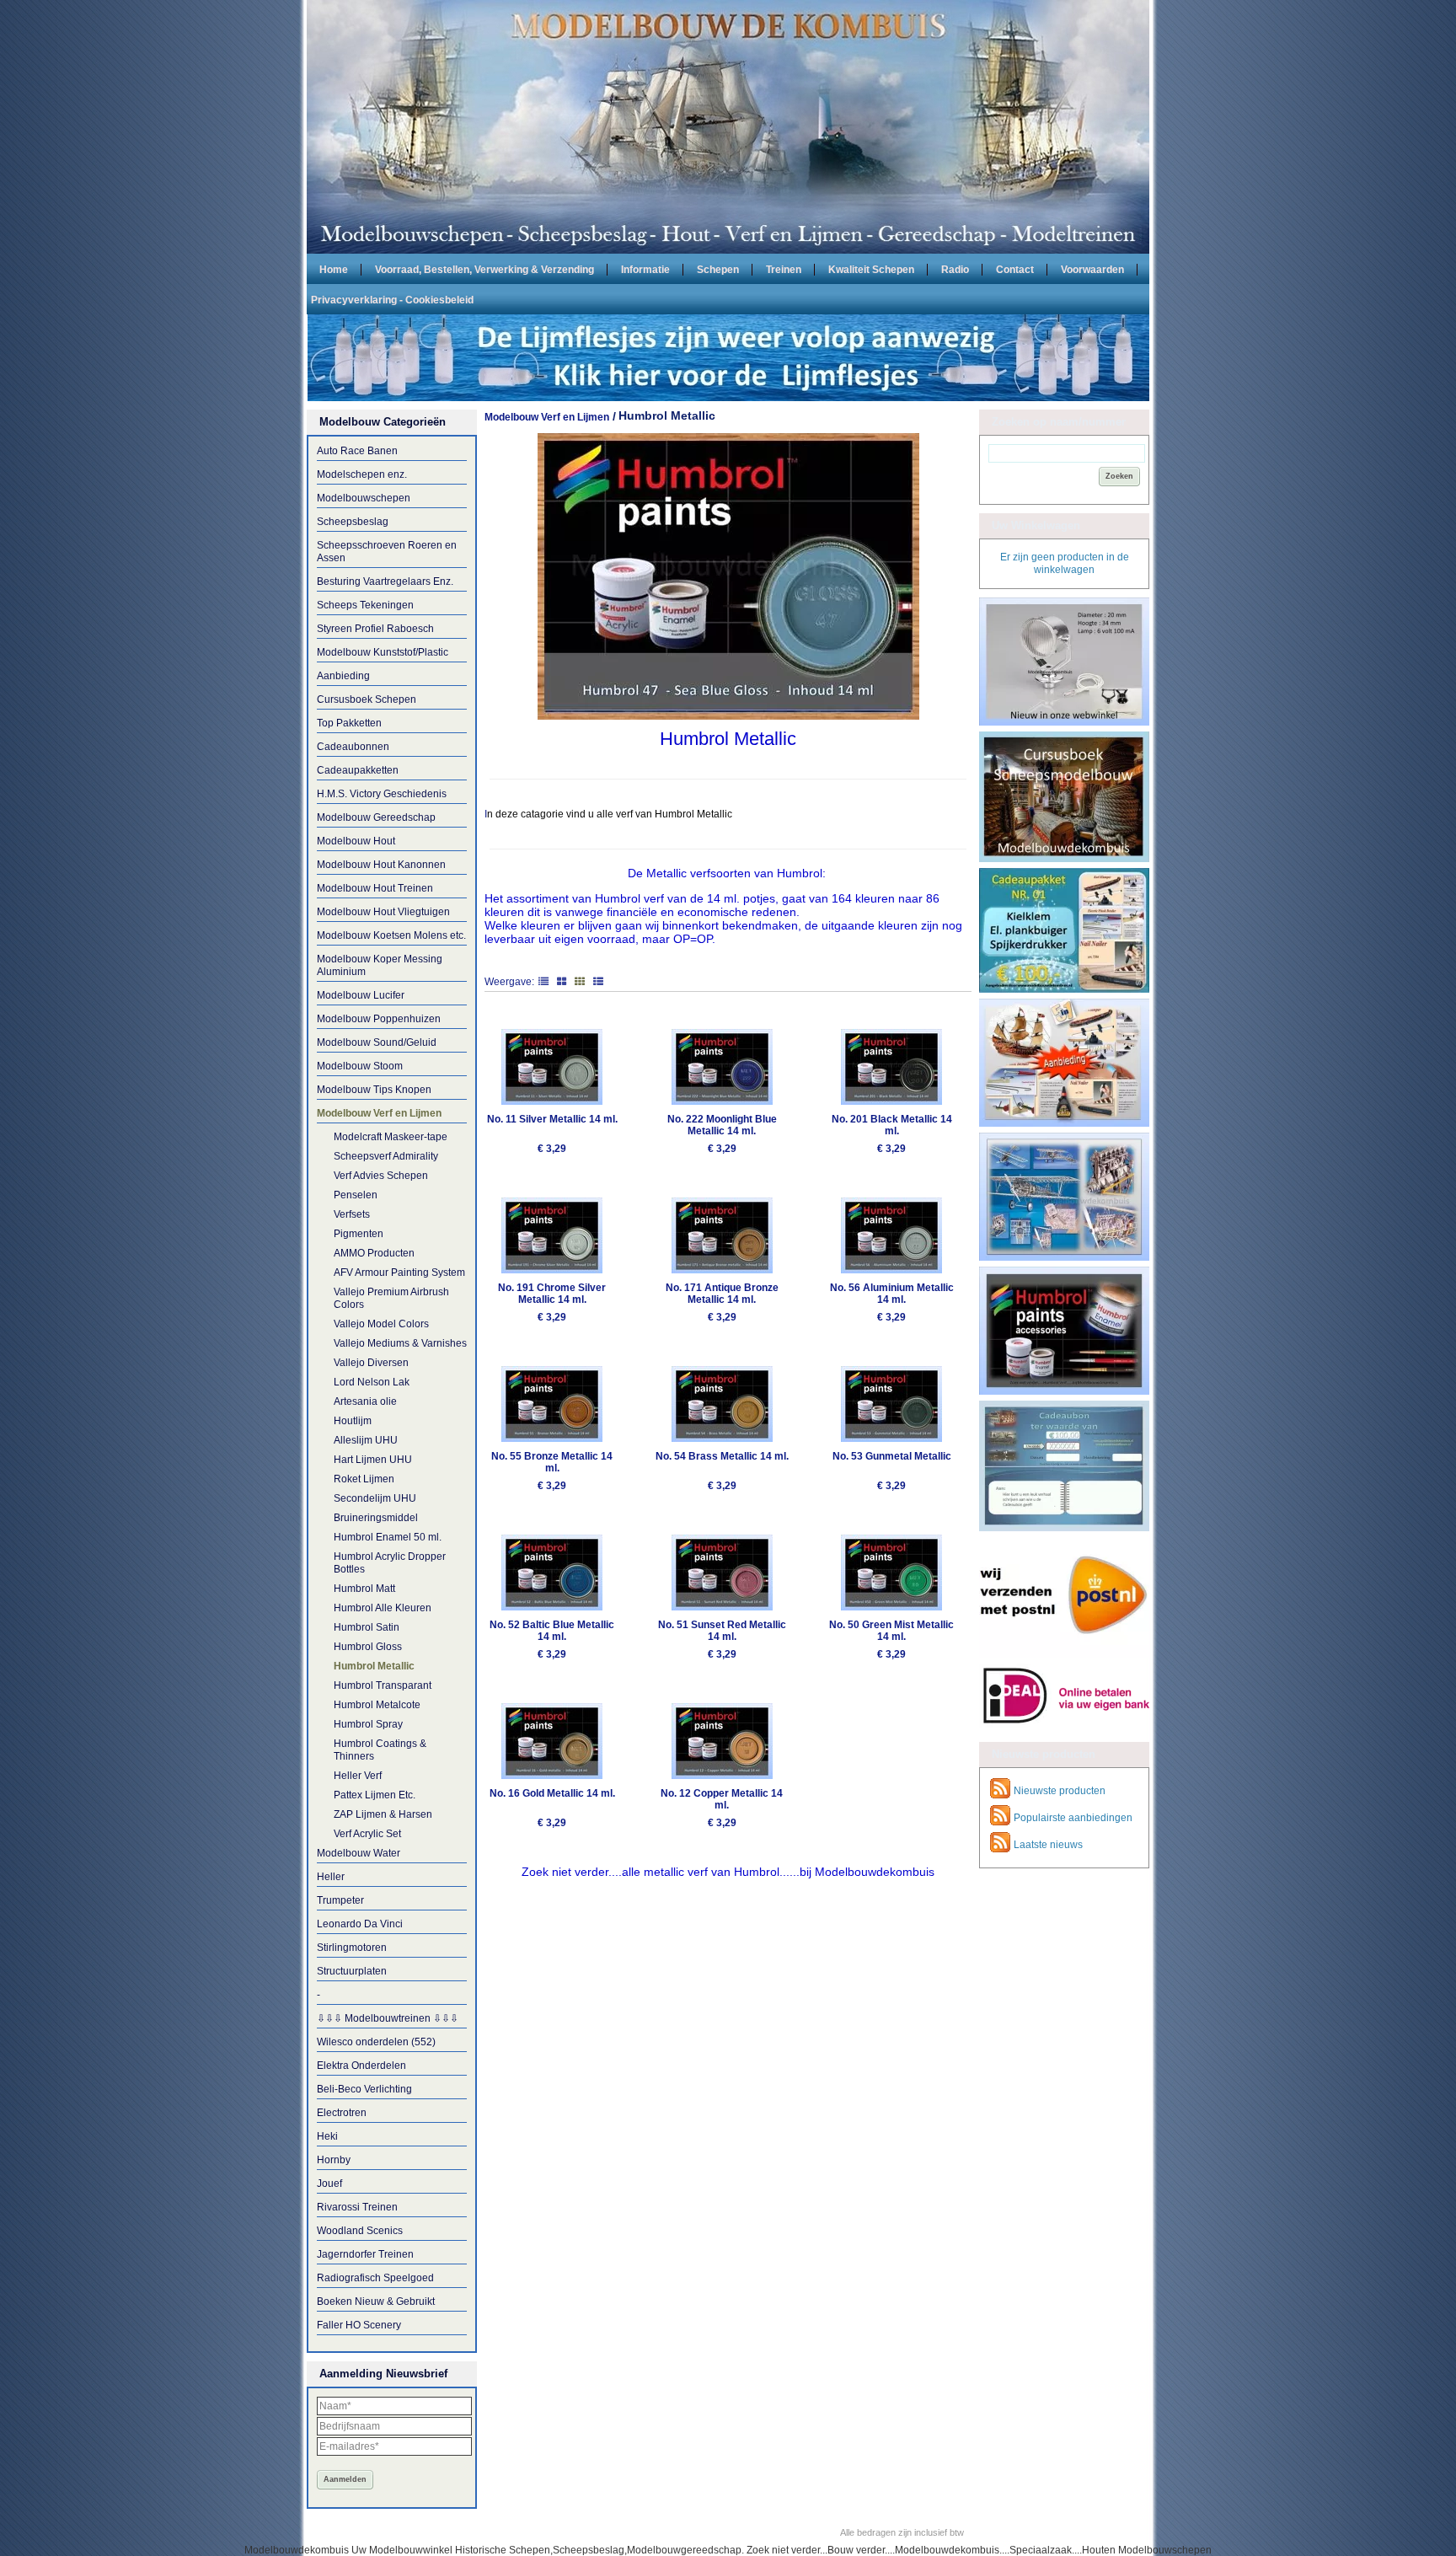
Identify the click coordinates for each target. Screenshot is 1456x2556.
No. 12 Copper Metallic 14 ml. (722, 1799)
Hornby (334, 2160)
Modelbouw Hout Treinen (375, 888)
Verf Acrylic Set (367, 1834)
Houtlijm (353, 1421)
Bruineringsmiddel (376, 1518)
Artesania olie (365, 1401)
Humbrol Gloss (368, 1647)
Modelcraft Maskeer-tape (391, 1137)
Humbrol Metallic (374, 1666)
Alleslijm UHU (366, 1440)
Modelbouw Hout (356, 841)
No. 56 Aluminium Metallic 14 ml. (892, 1294)
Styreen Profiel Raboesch (375, 629)
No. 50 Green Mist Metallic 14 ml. (891, 1631)
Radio (955, 269)
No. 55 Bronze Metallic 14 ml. (552, 1462)
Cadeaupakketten (358, 770)
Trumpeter (340, 1900)
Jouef (329, 2184)
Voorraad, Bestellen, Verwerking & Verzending (484, 269)
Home (334, 269)
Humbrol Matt (364, 1589)
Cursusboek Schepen (367, 699)
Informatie (645, 269)
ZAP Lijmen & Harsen (383, 1814)
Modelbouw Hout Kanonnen (381, 865)
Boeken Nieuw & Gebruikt (376, 2301)
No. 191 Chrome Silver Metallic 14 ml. (552, 1294)
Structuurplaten (352, 1971)
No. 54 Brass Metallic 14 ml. (722, 1456)
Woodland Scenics (360, 2231)
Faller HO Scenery (359, 2325)
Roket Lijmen (364, 1479)
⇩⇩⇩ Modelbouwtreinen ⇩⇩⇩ (388, 2018)
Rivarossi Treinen (357, 2207)
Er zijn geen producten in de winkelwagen (1065, 563)
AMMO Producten (374, 1253)
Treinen (784, 269)
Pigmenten (359, 1234)
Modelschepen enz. (362, 474)
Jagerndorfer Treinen (365, 2254)
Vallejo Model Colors (381, 1324)
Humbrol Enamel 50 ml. (388, 1537)
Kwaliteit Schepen (871, 269)
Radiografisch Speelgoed (375, 2278)
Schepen (718, 269)
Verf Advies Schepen (381, 1176)
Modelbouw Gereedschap (376, 817)
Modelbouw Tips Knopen (374, 1090)
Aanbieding (343, 676)
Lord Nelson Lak (372, 1382)
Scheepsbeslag (353, 522)
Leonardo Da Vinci (360, 1924)
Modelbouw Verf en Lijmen (379, 1113)
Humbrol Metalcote (377, 1705)
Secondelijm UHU (375, 1498)
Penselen (356, 1195)
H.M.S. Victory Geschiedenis (382, 794)
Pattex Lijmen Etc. (375, 1795)
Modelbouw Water (359, 1853)
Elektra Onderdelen (361, 2066)
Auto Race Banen (357, 451)
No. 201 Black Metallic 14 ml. (892, 1125)
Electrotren (342, 2113)
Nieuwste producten (1060, 1791)
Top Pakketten (349, 723)
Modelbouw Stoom (360, 1066)
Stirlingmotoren (352, 1948)
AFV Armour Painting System (399, 1273)
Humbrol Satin (367, 1627)
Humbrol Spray (368, 1724)
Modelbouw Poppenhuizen (379, 1019)
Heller (331, 1877)
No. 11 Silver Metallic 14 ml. (552, 1119)
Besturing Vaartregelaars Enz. (385, 581)
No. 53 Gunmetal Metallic (892, 1456)
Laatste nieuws (1048, 1845)
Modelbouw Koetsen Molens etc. (391, 935)
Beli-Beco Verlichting (364, 2089)
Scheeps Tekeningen (365, 605)
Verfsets (352, 1214)
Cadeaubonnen (353, 747)
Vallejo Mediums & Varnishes (400, 1343)
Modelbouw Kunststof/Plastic (383, 652)
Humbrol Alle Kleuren (383, 1608)
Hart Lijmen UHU (373, 1460)
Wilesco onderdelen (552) (376, 2042)
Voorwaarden (1092, 269)
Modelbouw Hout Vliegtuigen (383, 912)
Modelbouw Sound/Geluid (377, 1042)
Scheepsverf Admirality (386, 1156)
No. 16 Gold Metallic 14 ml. (552, 1793)
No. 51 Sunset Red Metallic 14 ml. (722, 1631)
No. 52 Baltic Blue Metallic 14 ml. (552, 1631)
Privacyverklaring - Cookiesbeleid (392, 299)
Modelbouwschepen (364, 498)
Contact (1015, 269)
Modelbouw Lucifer (361, 995)
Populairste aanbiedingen (1073, 1818)
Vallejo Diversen (371, 1363)
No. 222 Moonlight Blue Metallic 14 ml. (722, 1125)
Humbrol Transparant (383, 1685)
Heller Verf (358, 1776)
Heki (327, 2136)
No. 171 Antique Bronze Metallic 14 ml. (722, 1294)
